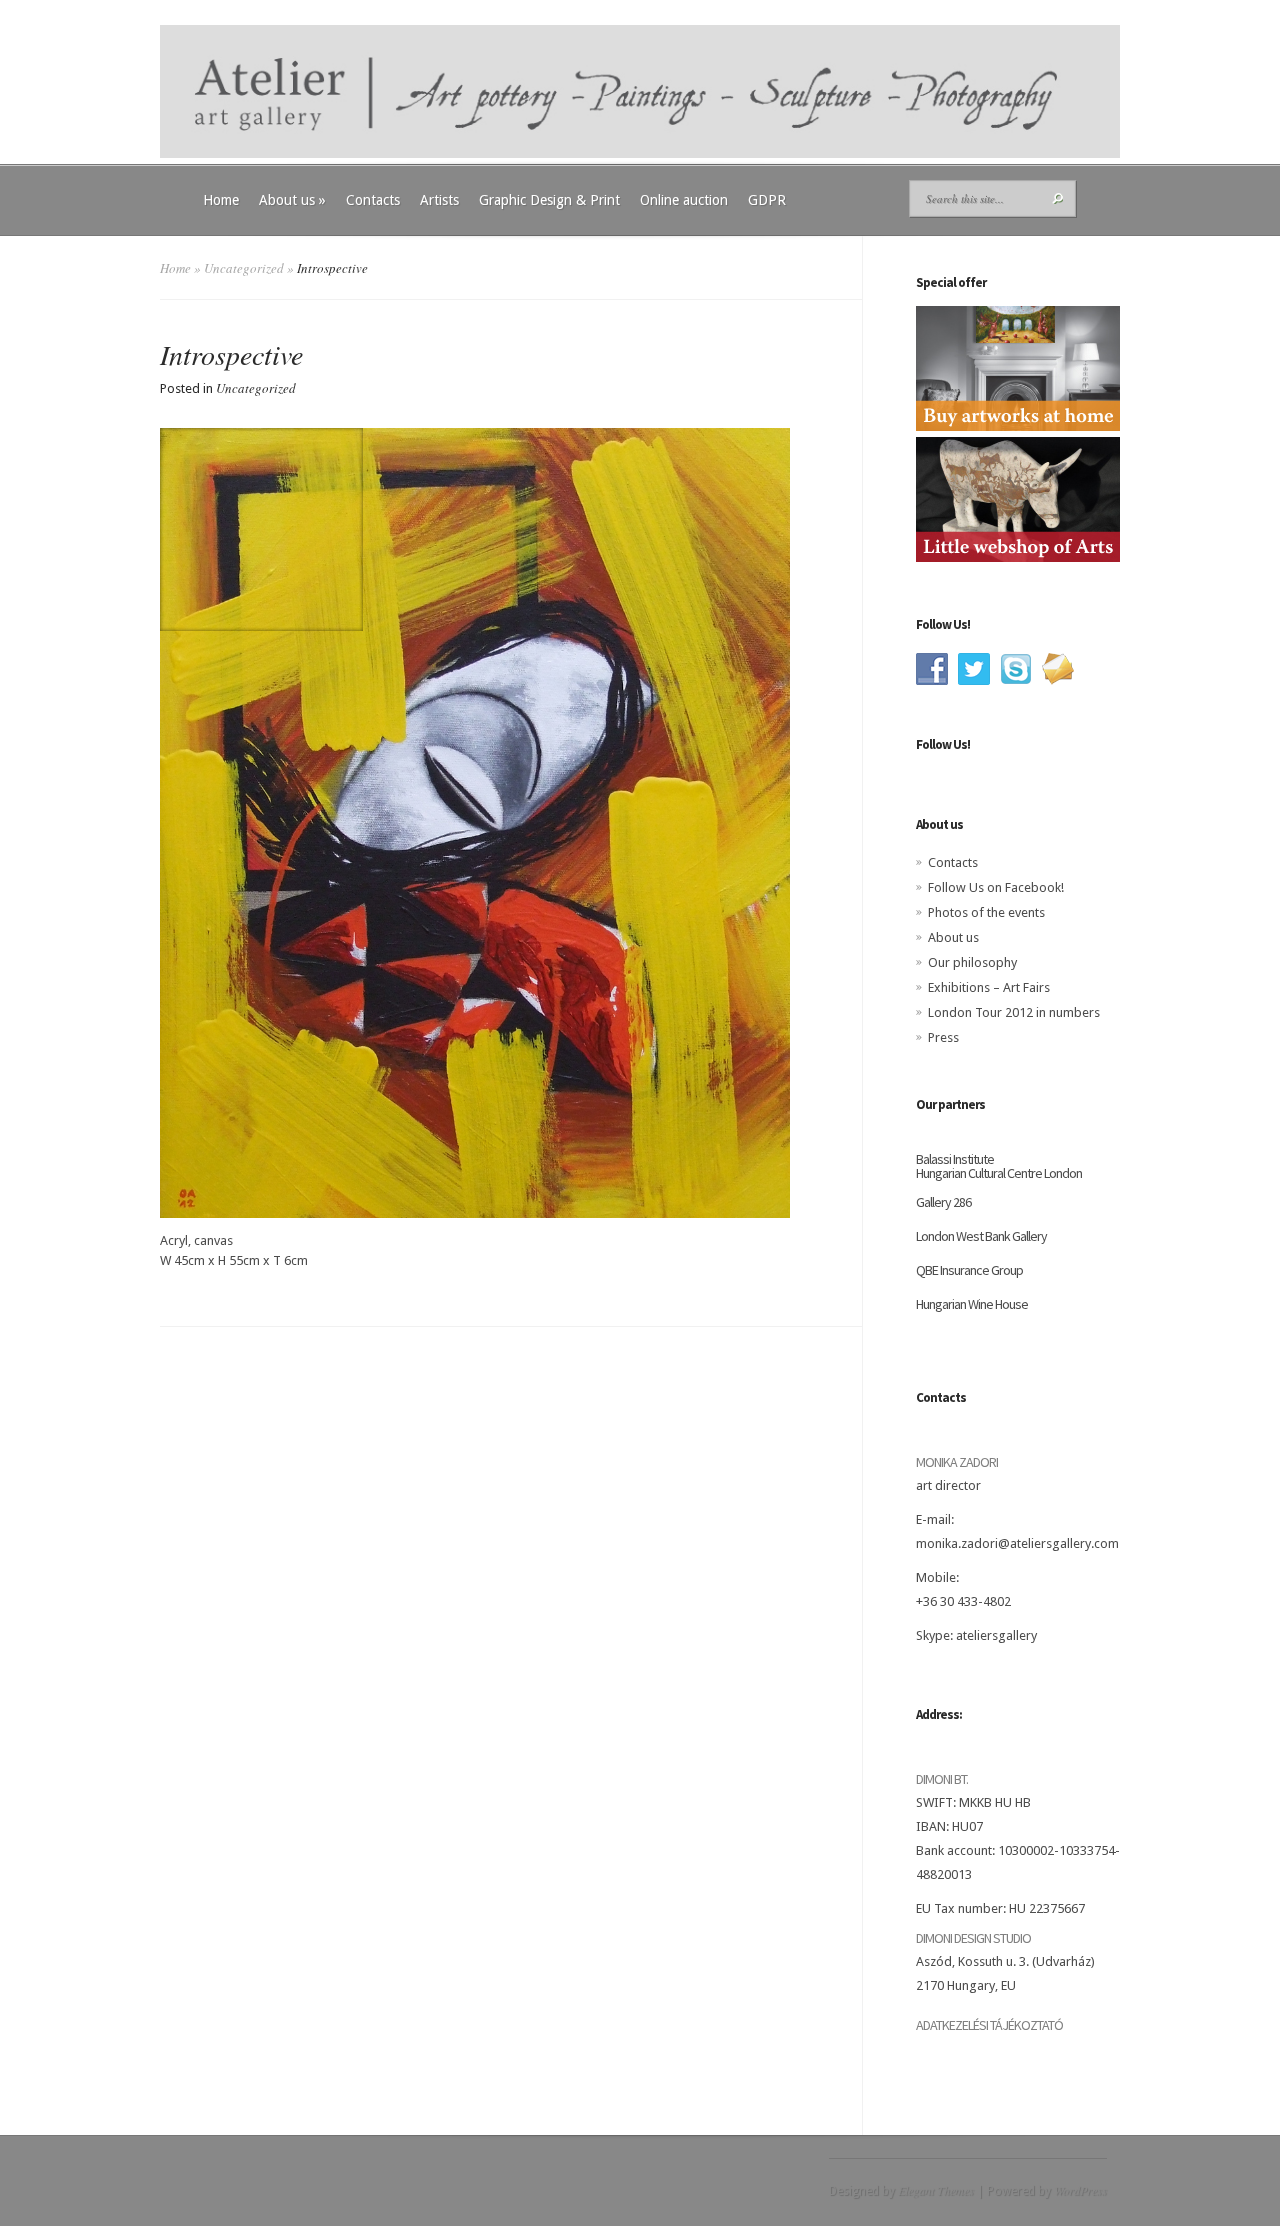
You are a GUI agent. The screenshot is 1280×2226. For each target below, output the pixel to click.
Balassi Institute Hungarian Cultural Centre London (999, 1166)
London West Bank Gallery (981, 1236)
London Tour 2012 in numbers (1014, 1012)
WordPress (1080, 2190)
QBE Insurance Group (969, 1270)
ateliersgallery (996, 1635)
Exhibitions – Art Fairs (989, 987)
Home (221, 200)
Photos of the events (986, 912)
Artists (439, 200)
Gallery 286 (943, 1202)
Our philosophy (972, 962)
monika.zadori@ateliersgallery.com (1017, 1543)
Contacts (373, 200)
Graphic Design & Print (549, 200)
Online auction (684, 200)
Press (943, 1037)
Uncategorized (244, 268)
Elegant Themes (936, 2190)
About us (292, 200)
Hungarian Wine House (972, 1304)
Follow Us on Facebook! (996, 887)
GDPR (767, 200)
